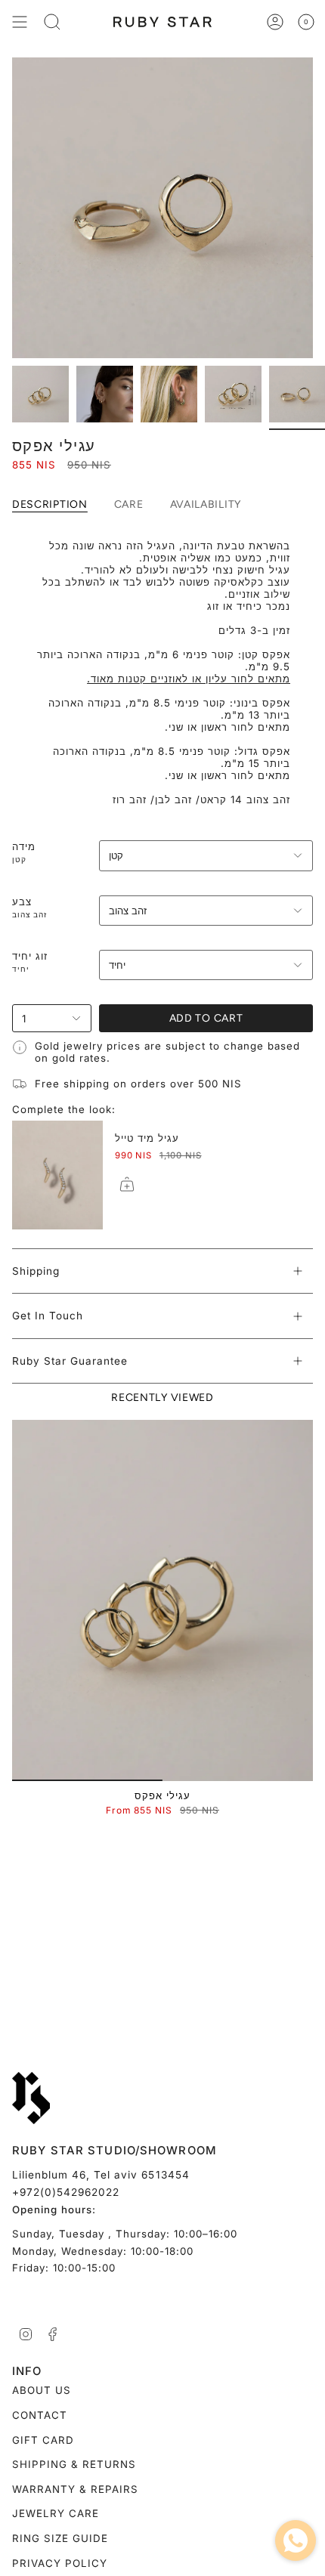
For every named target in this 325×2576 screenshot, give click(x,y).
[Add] (127, 1184)
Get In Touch (48, 1316)
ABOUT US (42, 2390)
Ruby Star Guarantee (70, 1361)
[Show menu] (20, 22)
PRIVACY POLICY (60, 2563)
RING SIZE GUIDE (60, 2538)
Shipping (36, 1271)
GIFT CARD (43, 2440)
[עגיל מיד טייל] (57, 1175)
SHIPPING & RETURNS (74, 2464)
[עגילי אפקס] (162, 1600)
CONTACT (40, 2415)
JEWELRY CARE (56, 2513)
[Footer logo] (31, 2098)
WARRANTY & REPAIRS (75, 2489)
